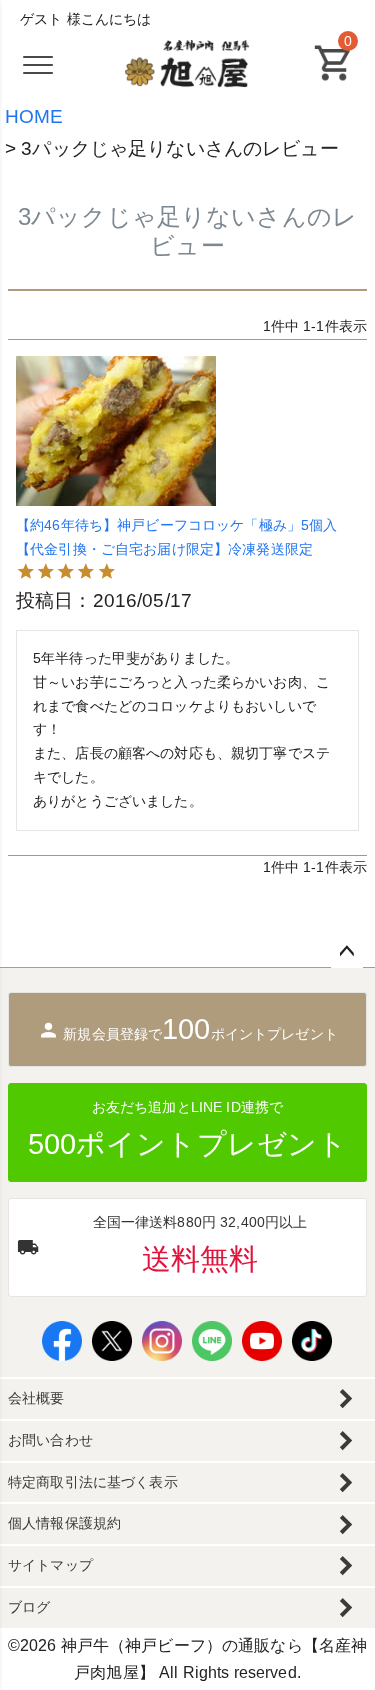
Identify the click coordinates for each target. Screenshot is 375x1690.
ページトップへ (347, 952)
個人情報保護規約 (64, 1523)
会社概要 (36, 1398)
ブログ (29, 1607)
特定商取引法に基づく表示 (93, 1482)
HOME (34, 116)
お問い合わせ (50, 1440)
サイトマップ (50, 1565)
